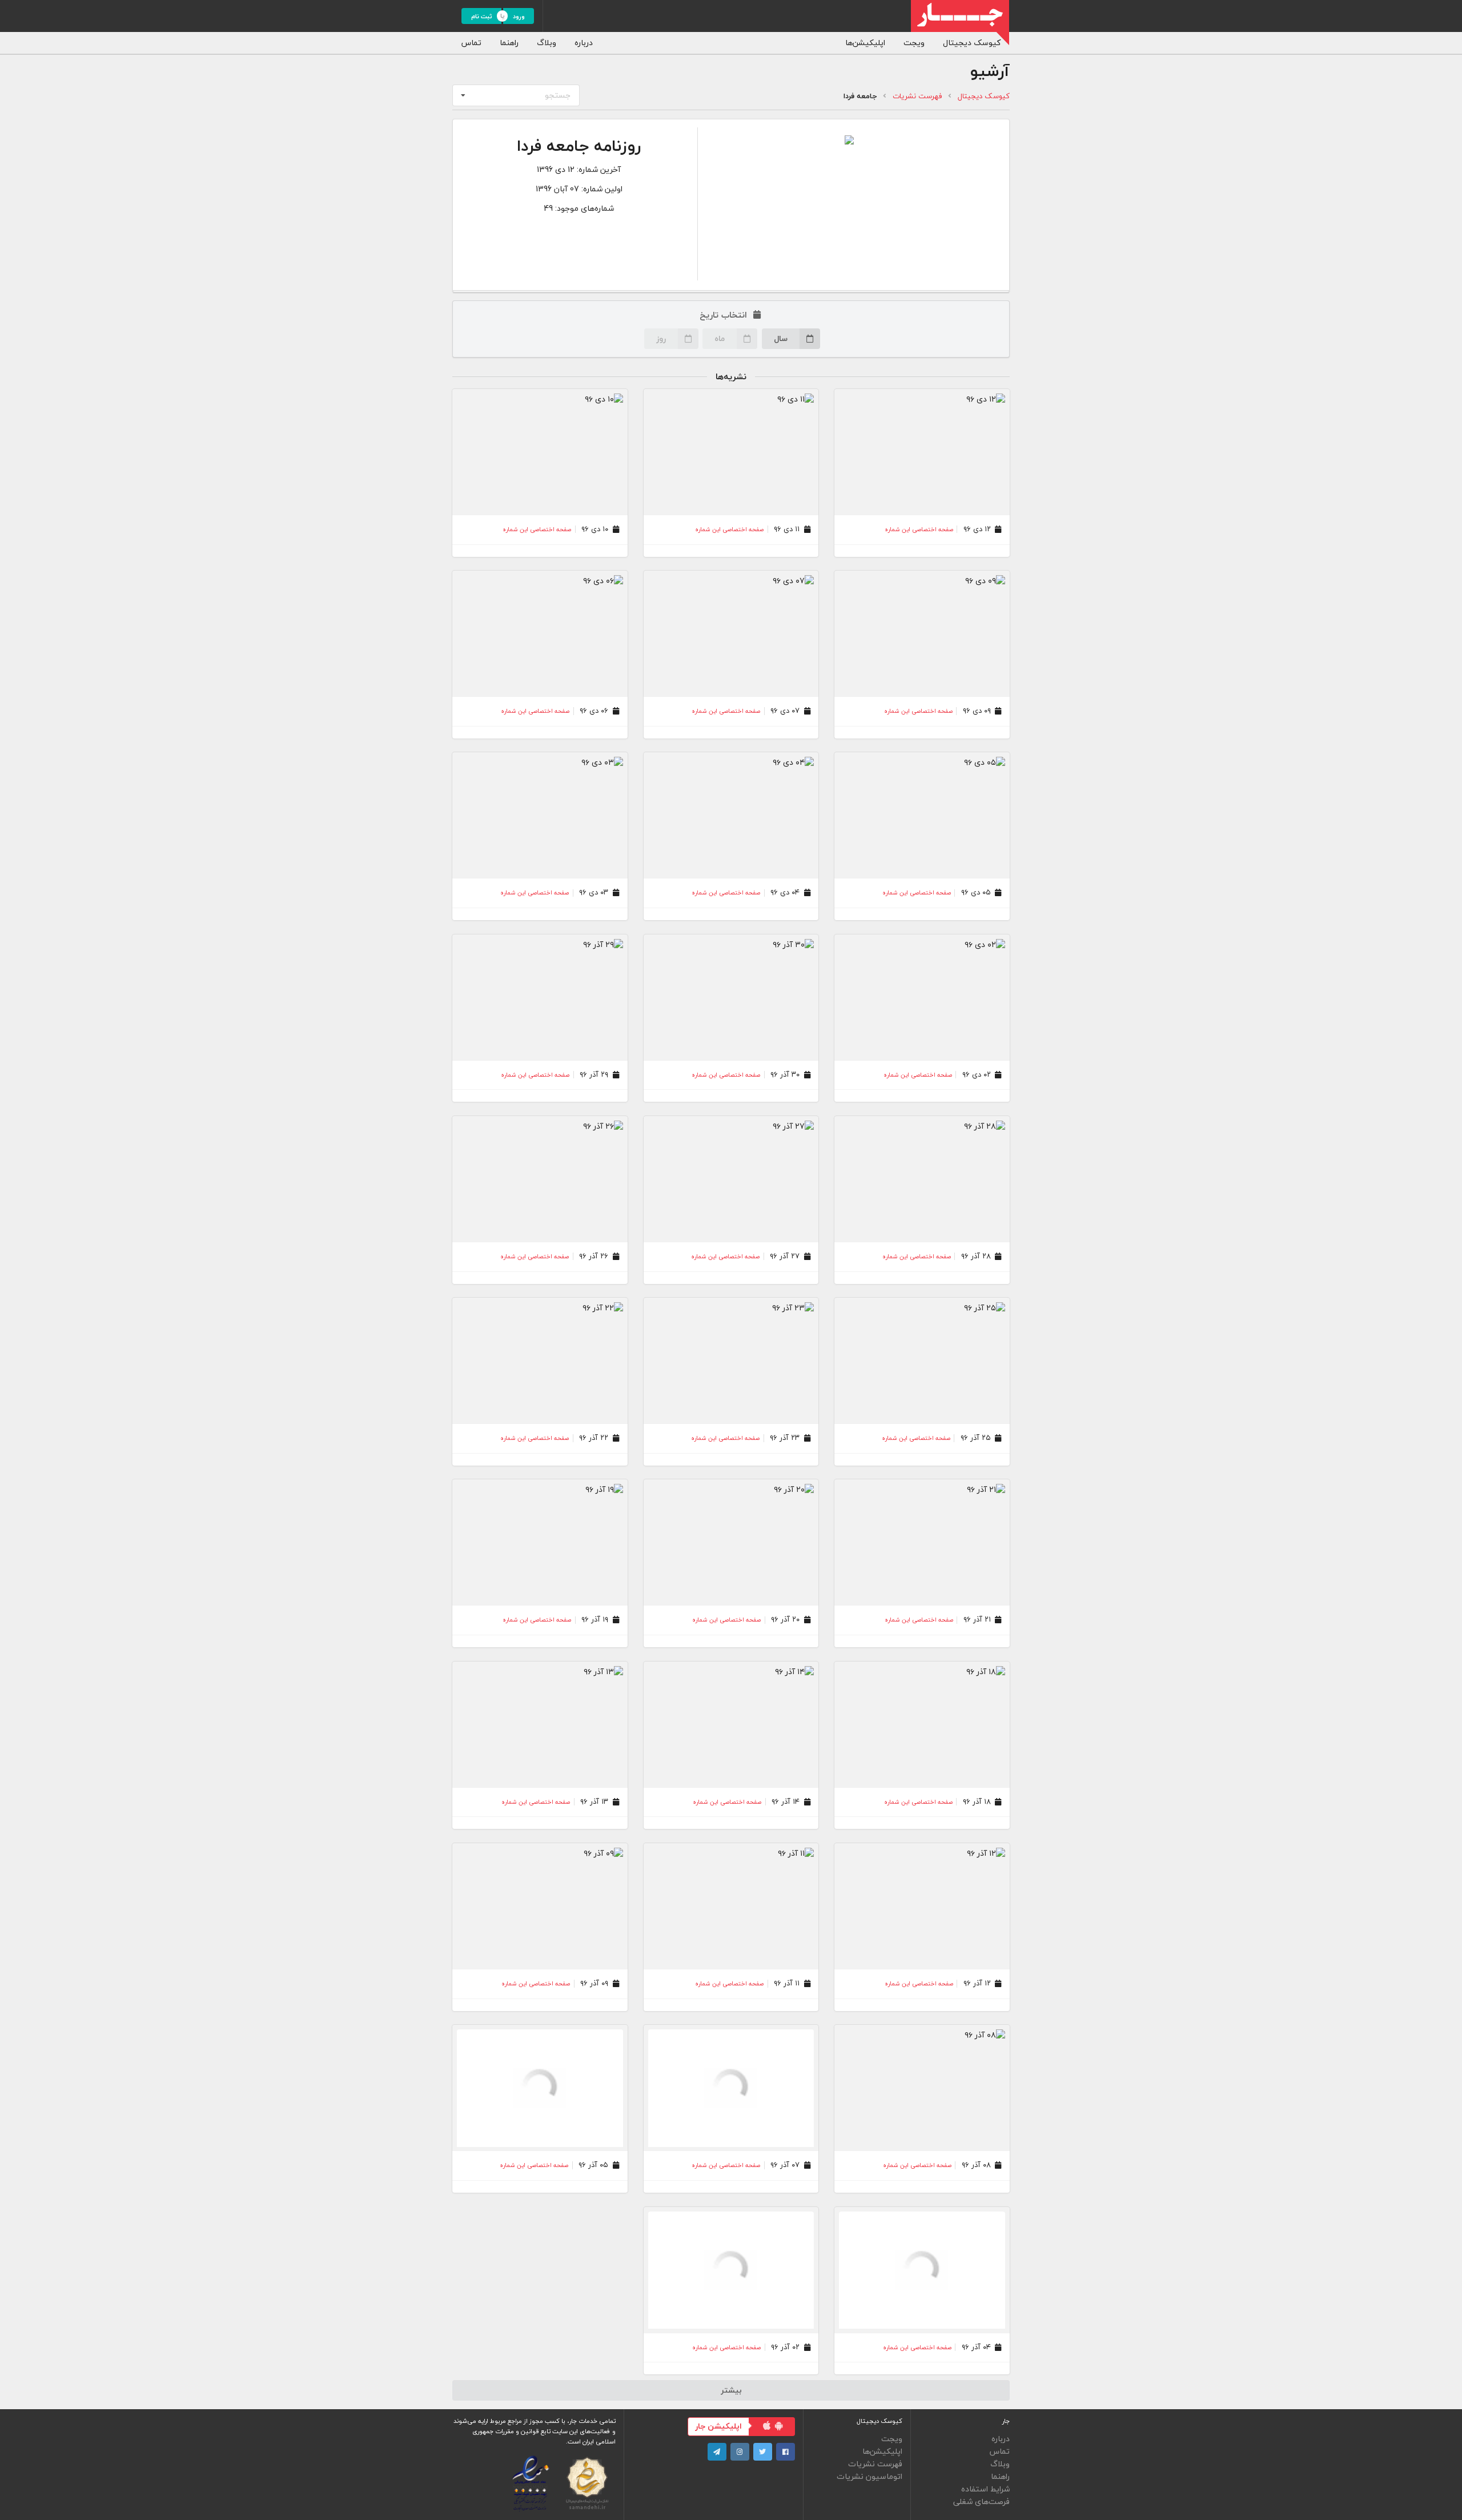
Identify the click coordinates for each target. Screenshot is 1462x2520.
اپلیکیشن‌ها (865, 43)
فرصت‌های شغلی (981, 2501)
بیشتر (731, 2390)
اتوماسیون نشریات (869, 2476)
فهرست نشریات (917, 96)
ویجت (914, 43)
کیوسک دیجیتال (972, 43)
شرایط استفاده (985, 2489)
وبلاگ (547, 43)
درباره (584, 43)
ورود (519, 16)
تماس (471, 43)
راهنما (509, 43)
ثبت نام (482, 16)
